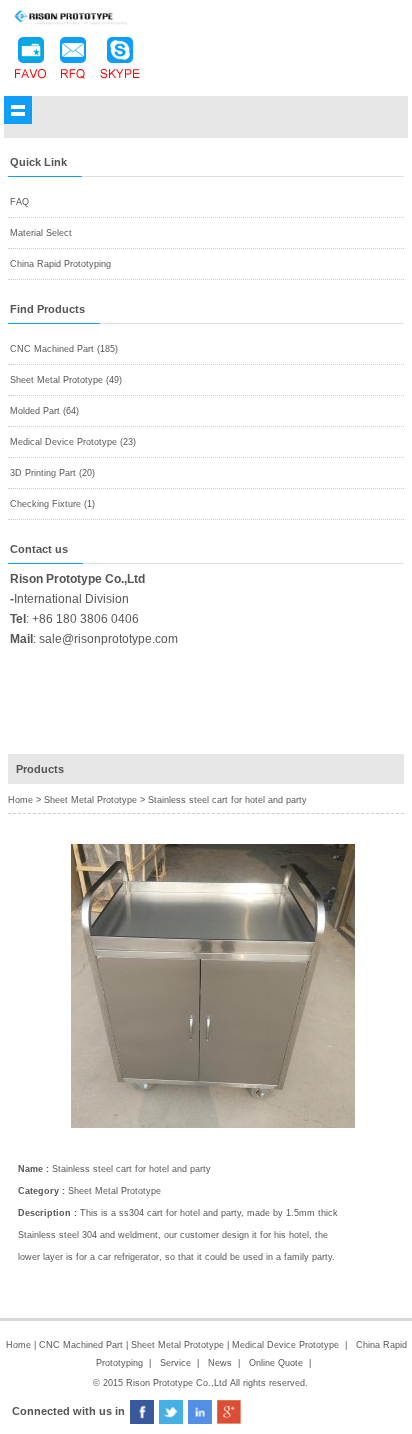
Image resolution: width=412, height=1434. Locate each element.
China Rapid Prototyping (60, 264)
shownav (18, 110)
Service (175, 1363)
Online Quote (276, 1363)
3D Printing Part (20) (52, 473)
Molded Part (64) (44, 411)
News (220, 1363)
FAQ (19, 202)
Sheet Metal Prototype (90, 800)
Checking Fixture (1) (52, 504)
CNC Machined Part (82, 1345)
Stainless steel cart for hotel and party (227, 800)
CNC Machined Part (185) (64, 349)
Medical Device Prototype (285, 1345)
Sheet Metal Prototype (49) (66, 380)
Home (18, 1345)
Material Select (41, 233)
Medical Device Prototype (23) (73, 442)
